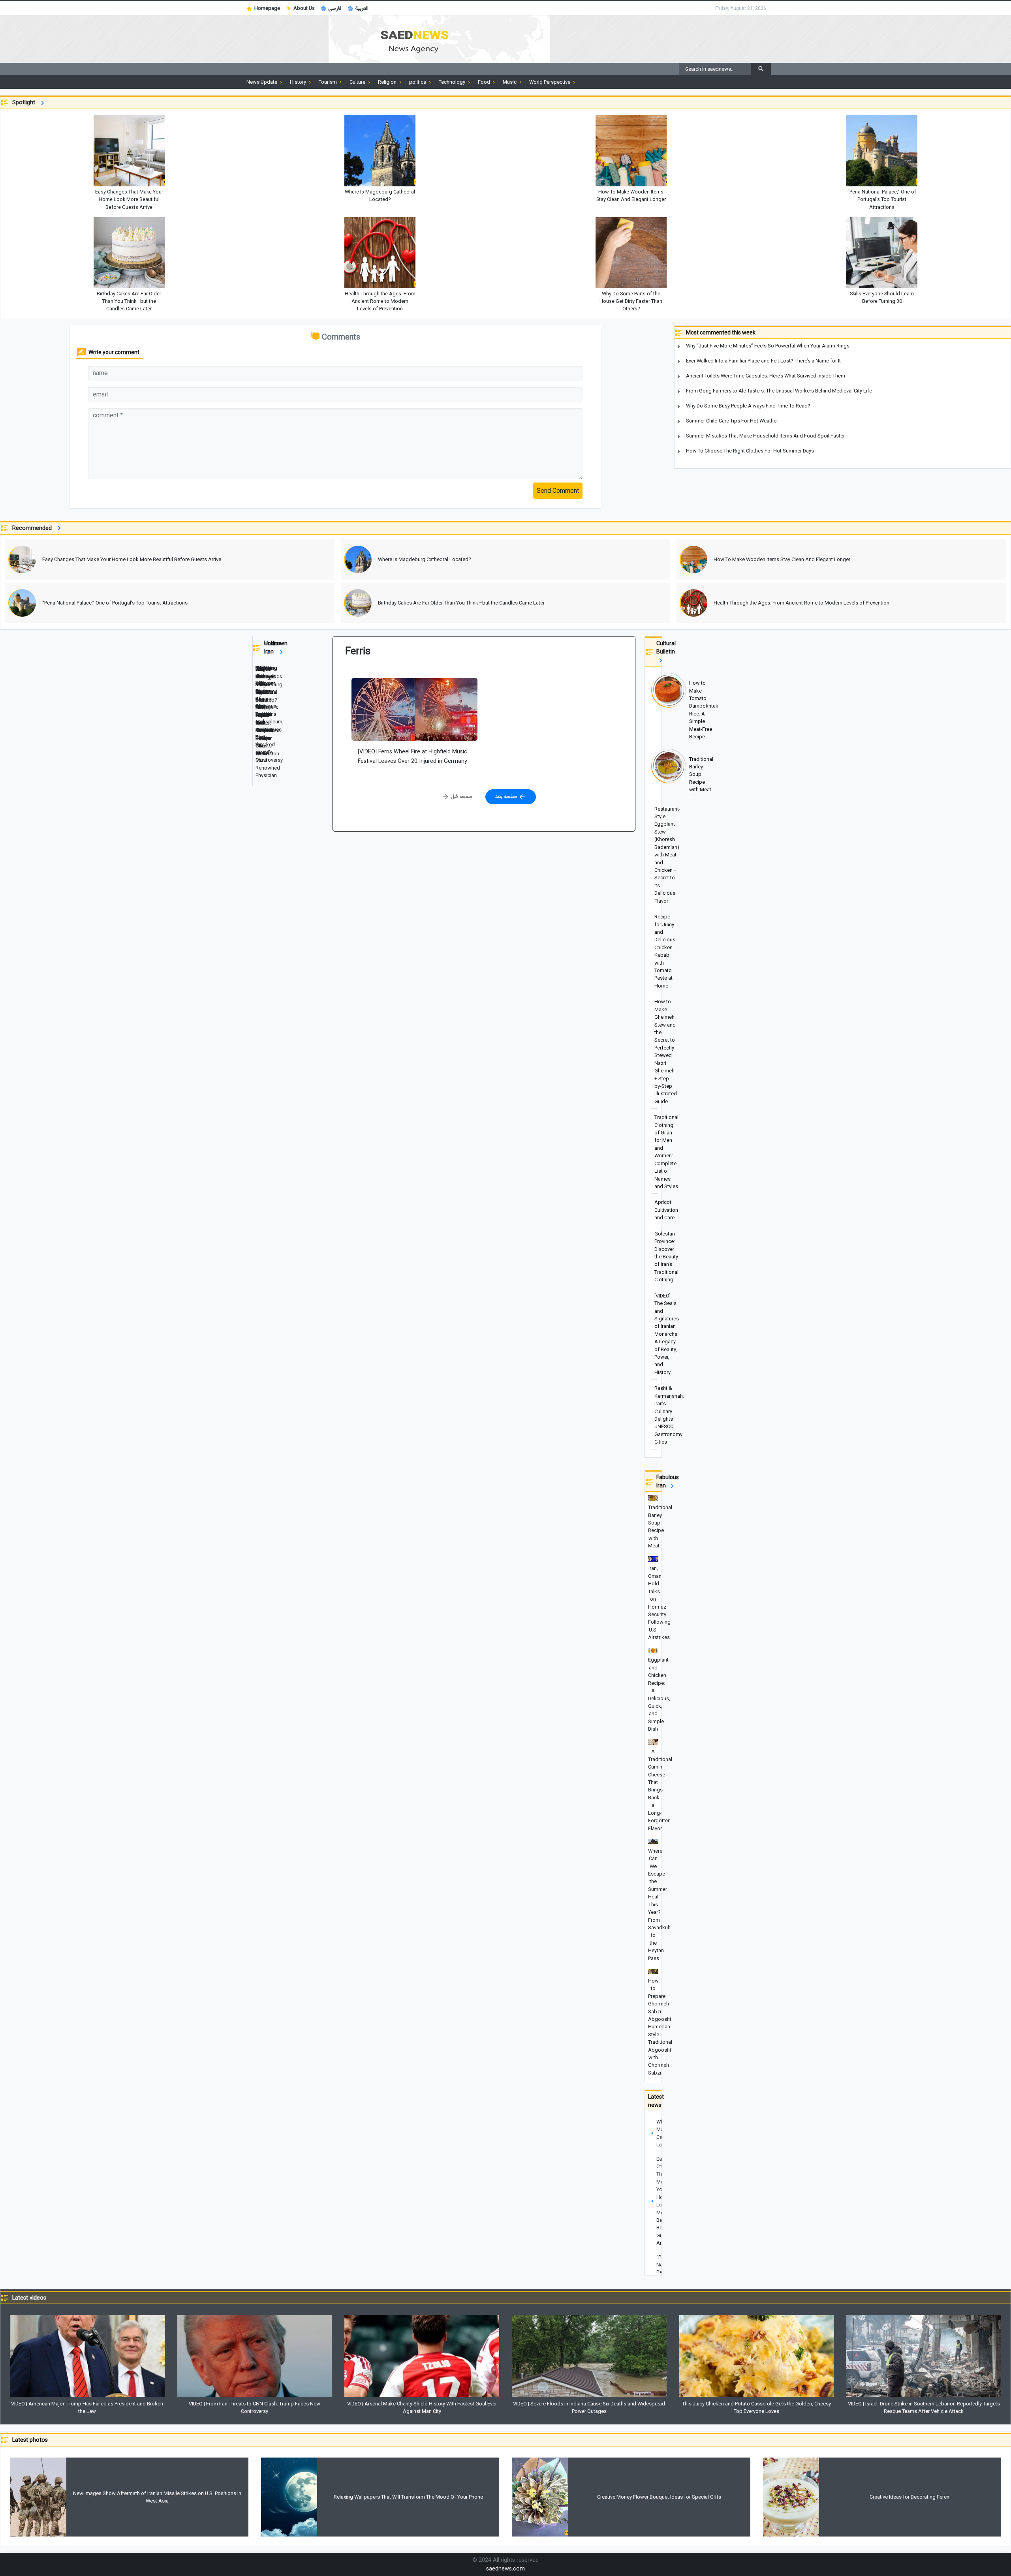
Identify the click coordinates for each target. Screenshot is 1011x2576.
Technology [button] (453, 82)
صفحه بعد (507, 796)
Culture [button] (358, 82)
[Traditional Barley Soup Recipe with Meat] (653, 775)
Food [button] (485, 82)
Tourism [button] (328, 82)
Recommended (34, 528)
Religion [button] (388, 82)
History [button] (299, 82)
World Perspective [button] (550, 82)
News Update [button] (262, 82)
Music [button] (510, 82)
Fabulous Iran (668, 1481)
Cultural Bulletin (666, 647)
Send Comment (558, 491)
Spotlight (25, 102)
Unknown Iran (276, 647)
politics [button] (418, 82)
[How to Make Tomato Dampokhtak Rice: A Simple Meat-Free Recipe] (653, 711)
